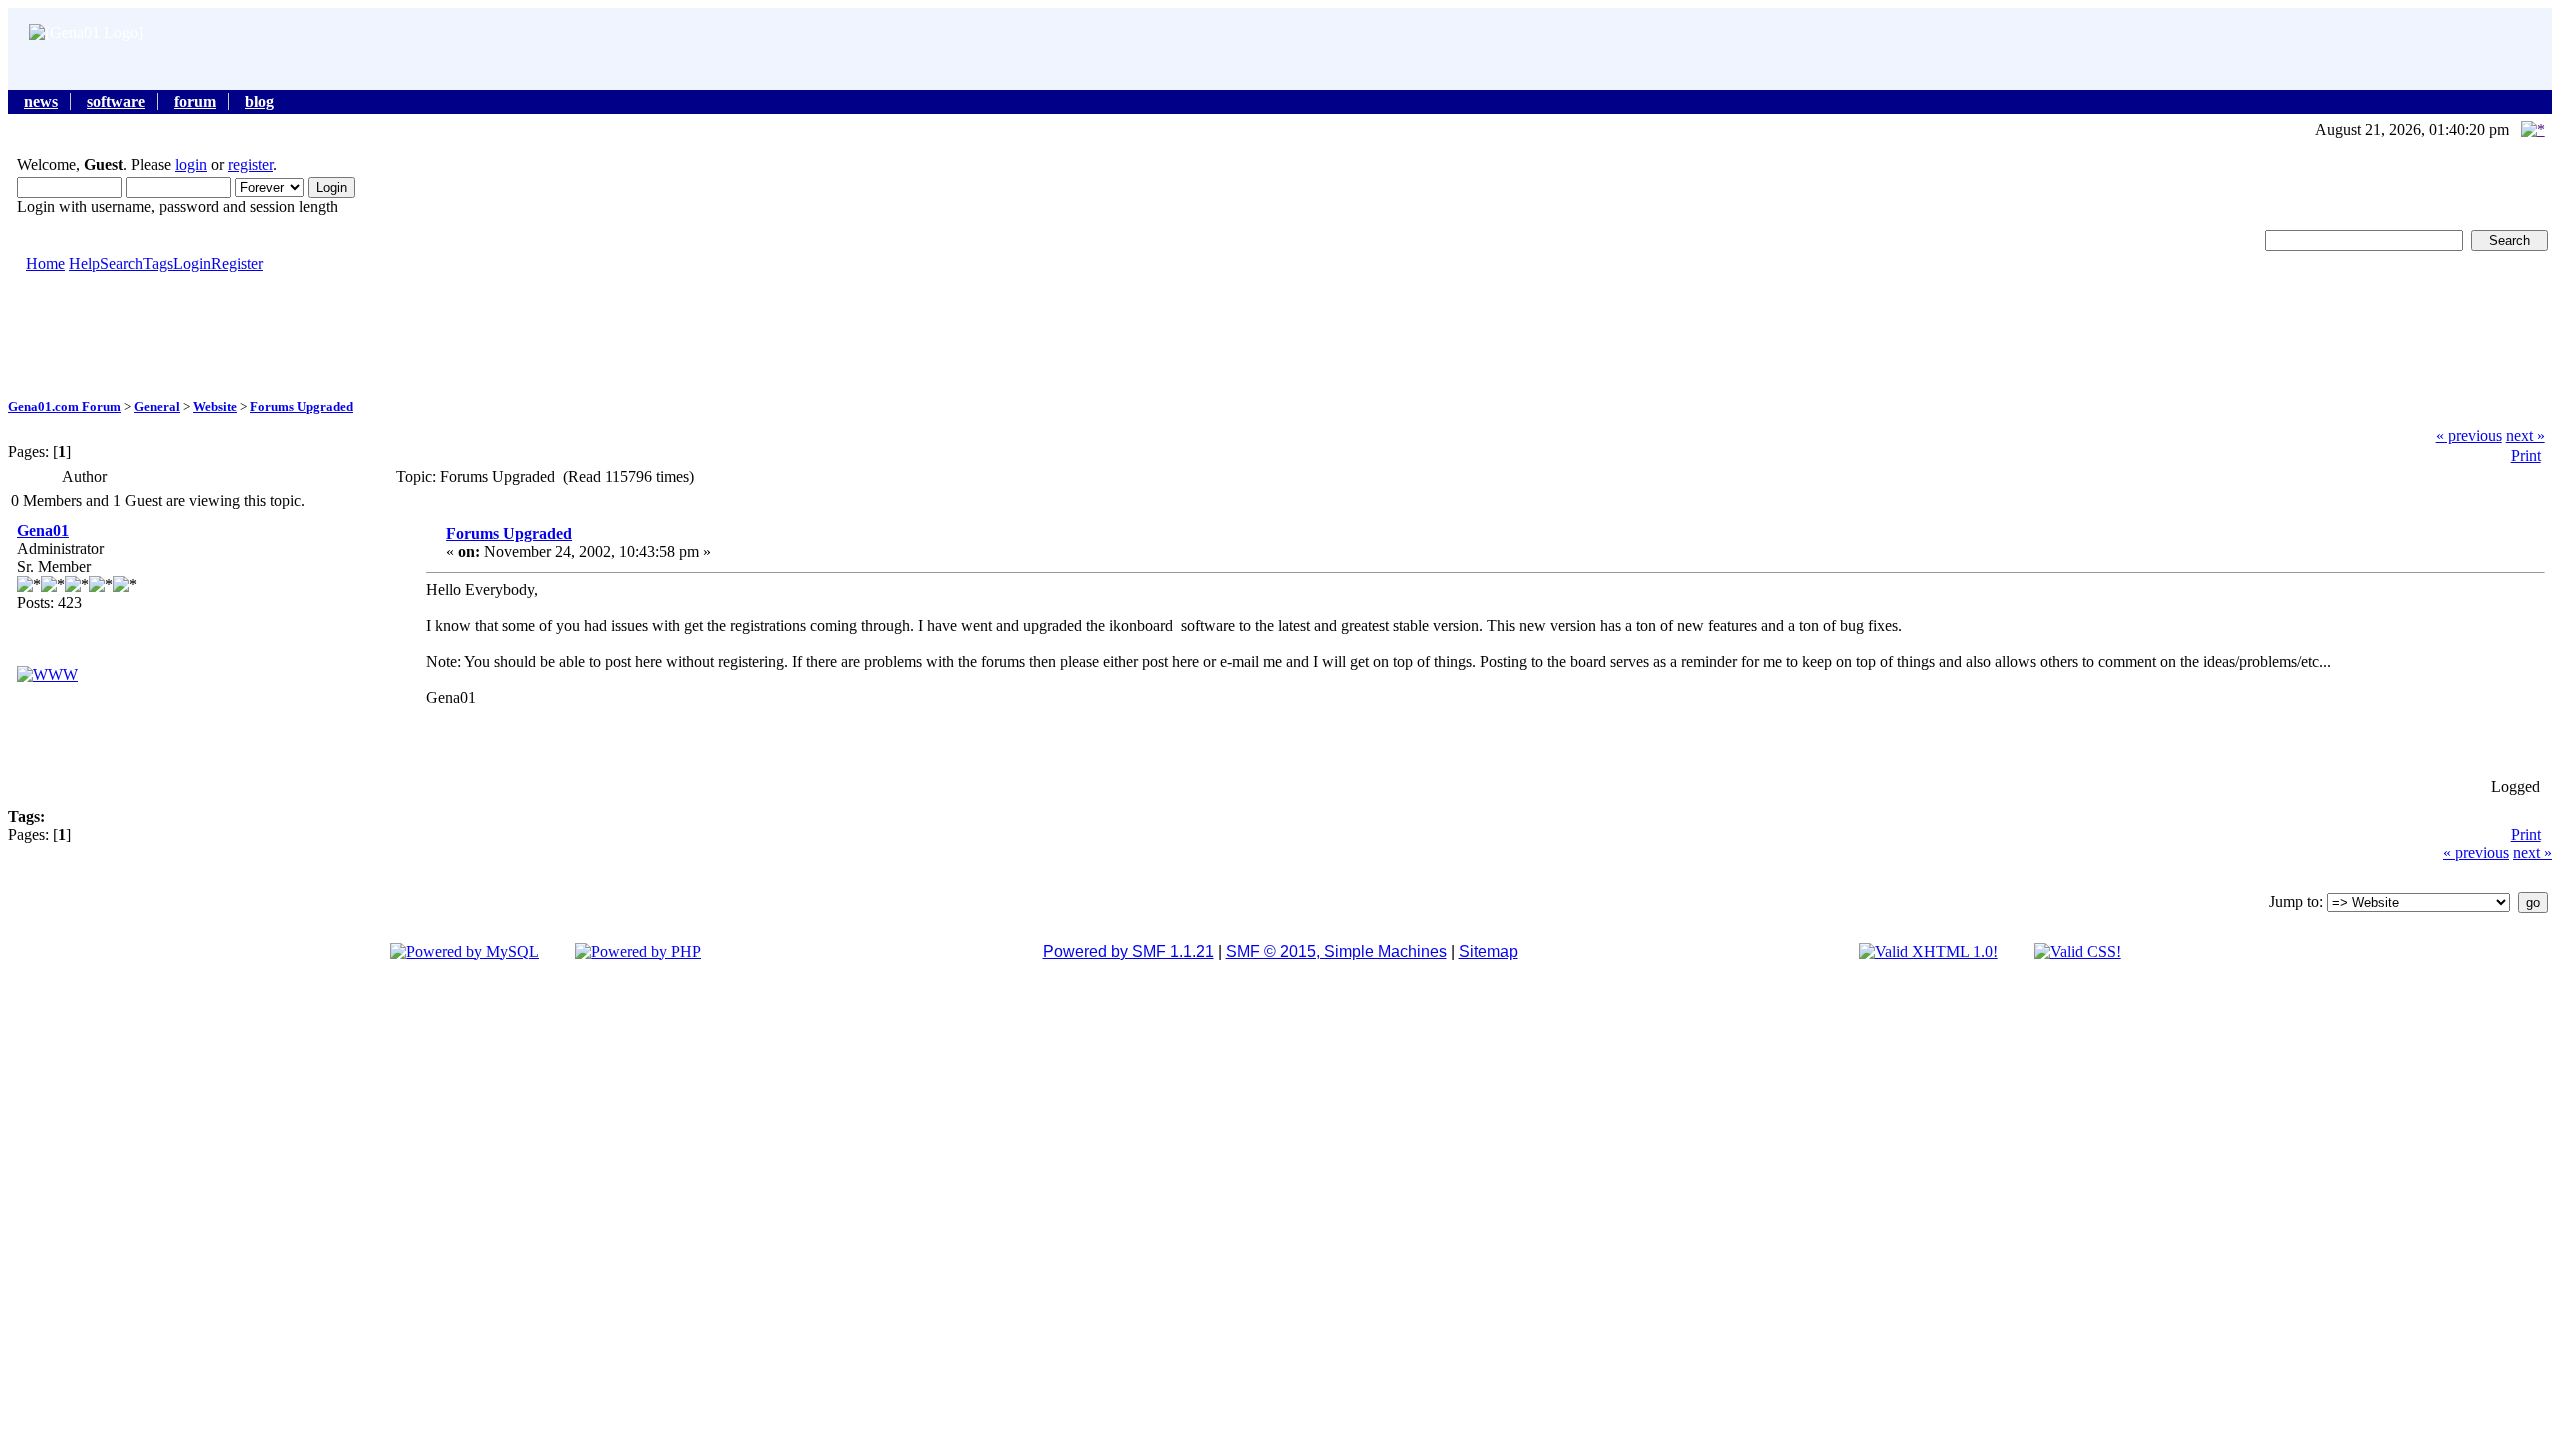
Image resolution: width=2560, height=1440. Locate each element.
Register (237, 263)
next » (2525, 435)
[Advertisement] (1280, 334)
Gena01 (43, 530)
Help (84, 263)
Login (192, 263)
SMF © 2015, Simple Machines (1336, 951)
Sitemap (1488, 951)
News (41, 101)
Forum (195, 101)
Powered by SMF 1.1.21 (1128, 951)
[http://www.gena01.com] (47, 674)
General (157, 406)
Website (215, 406)
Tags (158, 263)
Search (121, 263)
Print (2526, 455)
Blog (259, 101)
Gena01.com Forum (64, 406)
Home (45, 263)
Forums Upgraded (301, 406)
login (191, 164)
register (250, 164)
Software (116, 101)
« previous (2469, 435)
